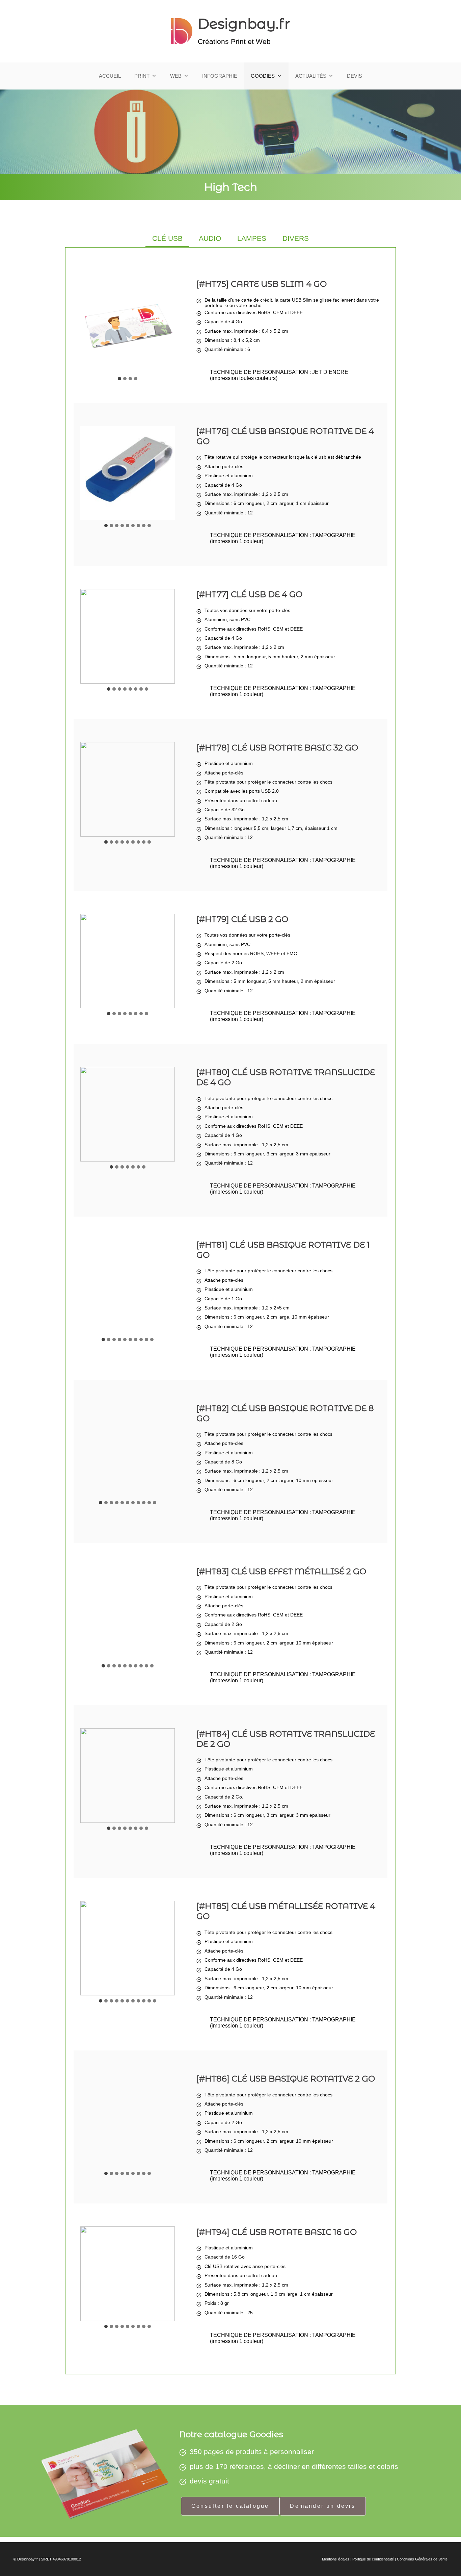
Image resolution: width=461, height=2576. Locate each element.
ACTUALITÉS (311, 76)
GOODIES (263, 76)
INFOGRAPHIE (220, 76)
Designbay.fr (244, 24)
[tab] (167, 239)
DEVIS (355, 76)
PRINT (142, 76)
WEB (176, 76)
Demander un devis (322, 2506)
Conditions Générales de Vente (422, 2559)
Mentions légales (336, 2559)
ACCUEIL (110, 76)
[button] (128, 326)
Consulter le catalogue (230, 2506)
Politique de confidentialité (373, 2559)
